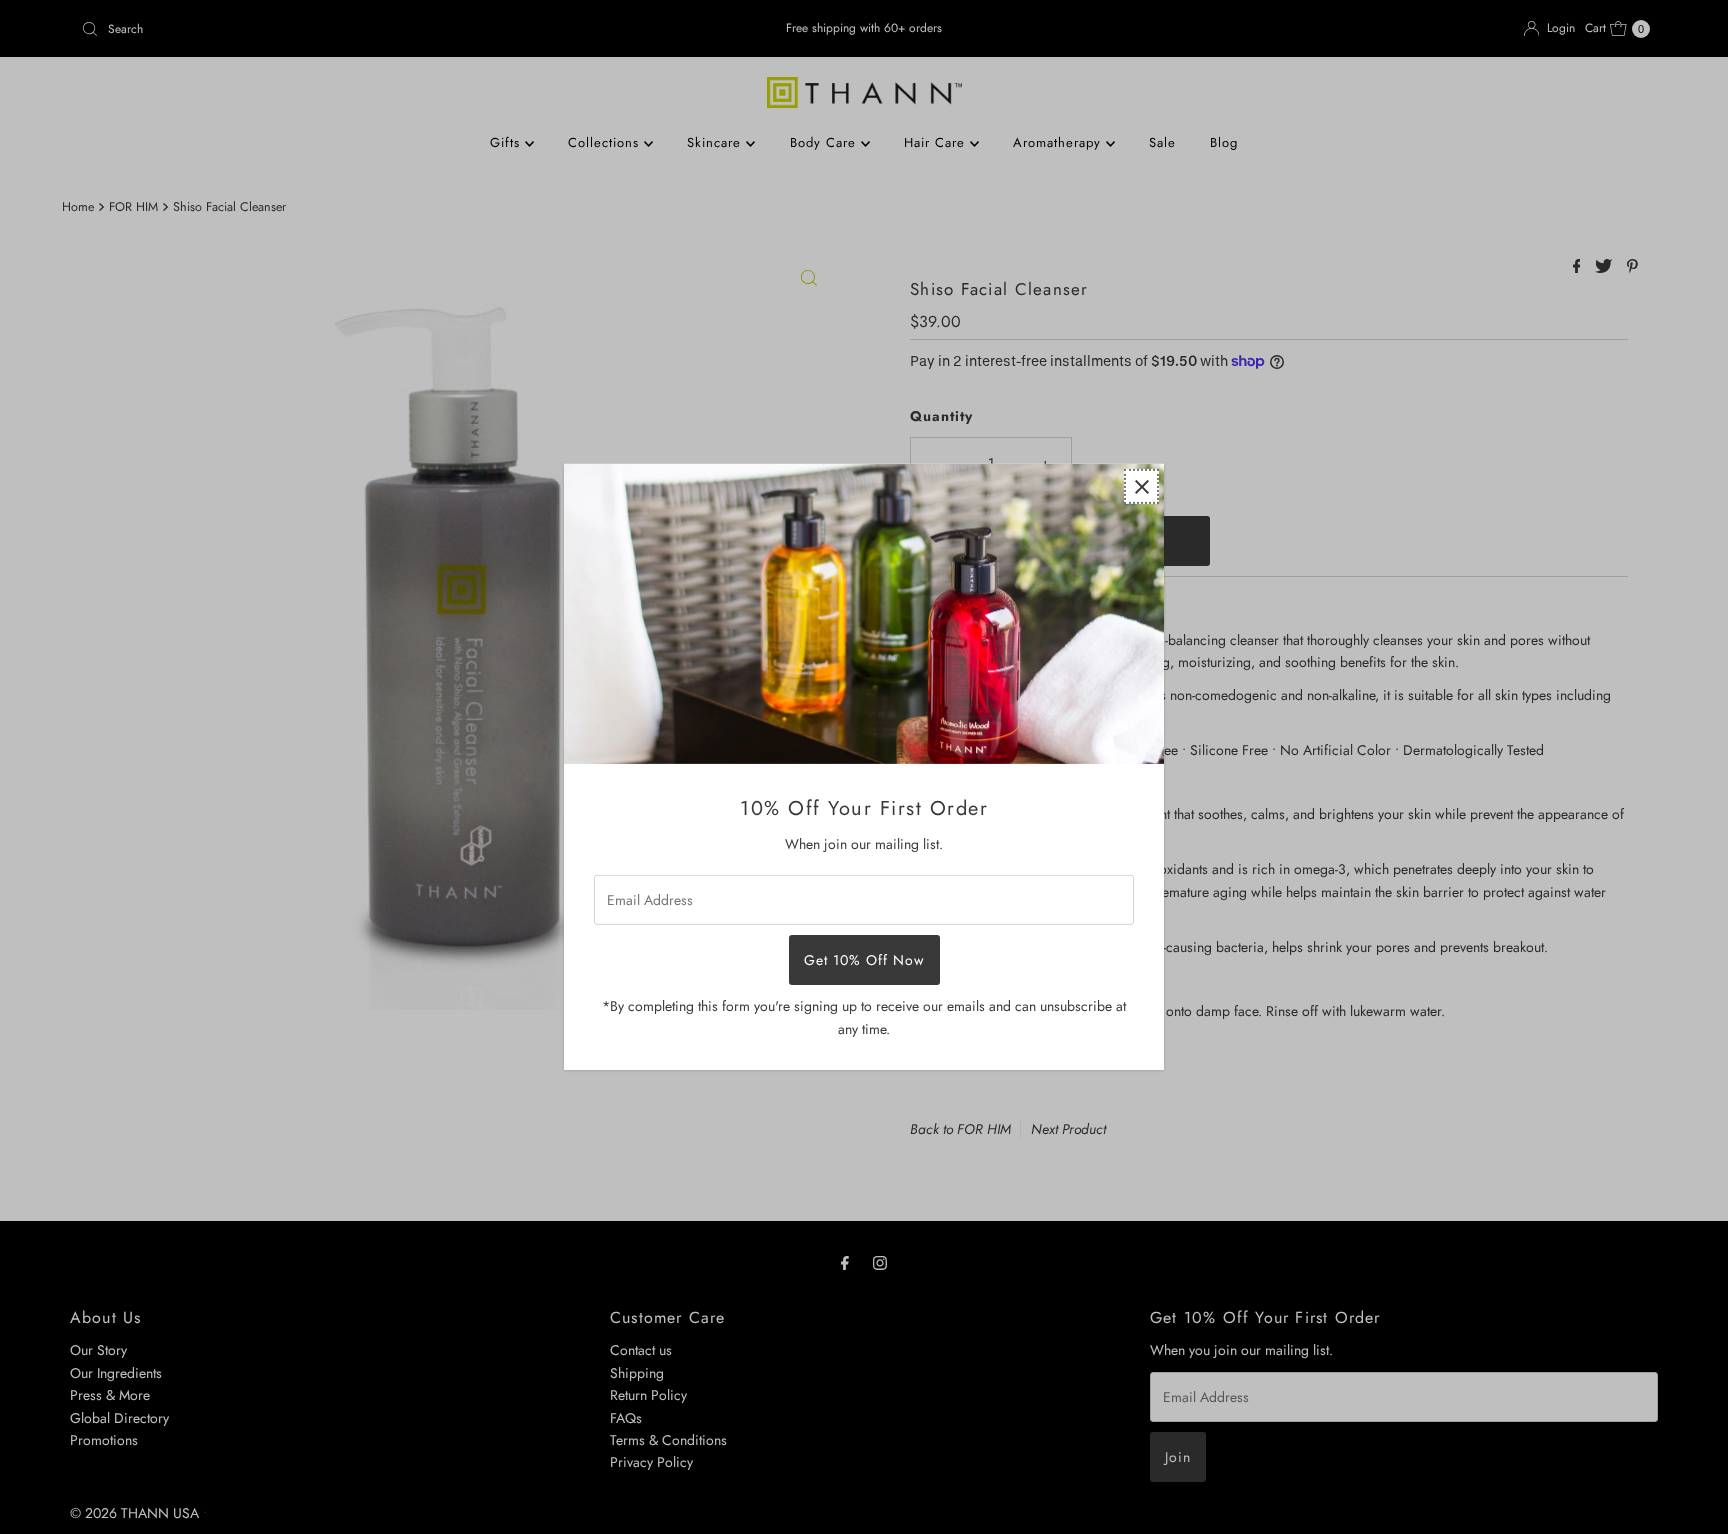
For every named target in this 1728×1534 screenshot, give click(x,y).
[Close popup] (1141, 486)
